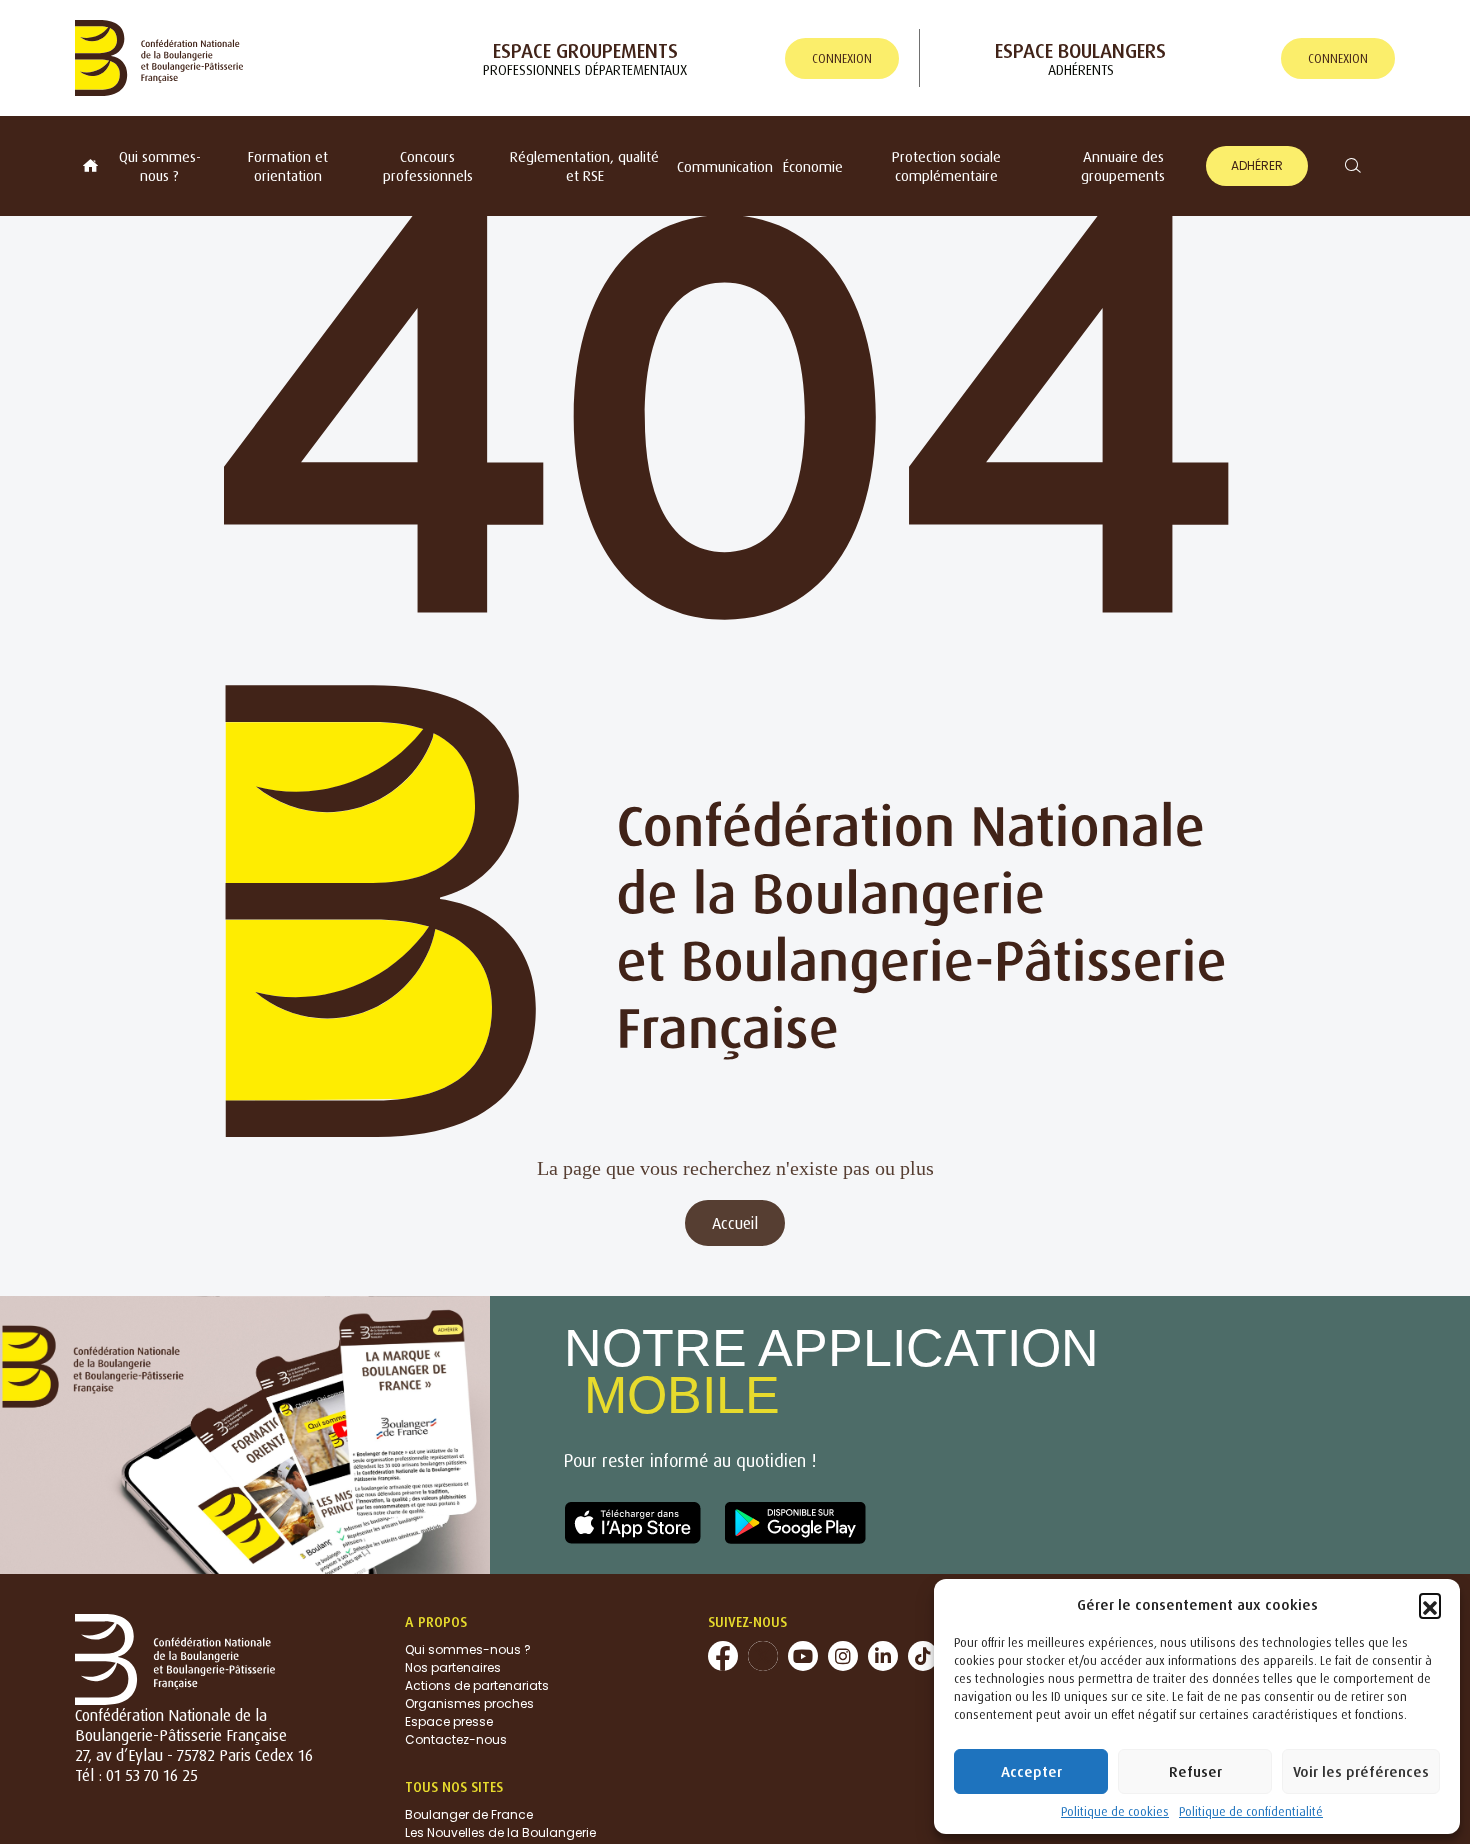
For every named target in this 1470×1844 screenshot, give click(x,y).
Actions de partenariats (477, 1685)
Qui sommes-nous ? (160, 166)
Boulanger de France (469, 1814)
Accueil (735, 1223)
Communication (725, 166)
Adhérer (1257, 165)
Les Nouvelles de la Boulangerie (500, 1832)
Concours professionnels (428, 166)
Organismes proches (469, 1703)
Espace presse (449, 1721)
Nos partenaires (453, 1667)
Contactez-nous (456, 1739)
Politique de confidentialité (1251, 1811)
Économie (813, 166)
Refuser (1195, 1771)
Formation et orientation (288, 166)
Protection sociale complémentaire (946, 166)
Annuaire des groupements (1123, 166)
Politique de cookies (1115, 1811)
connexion (842, 58)
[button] (1430, 1604)
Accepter (1031, 1771)
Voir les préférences (1361, 1771)
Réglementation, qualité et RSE (584, 166)
